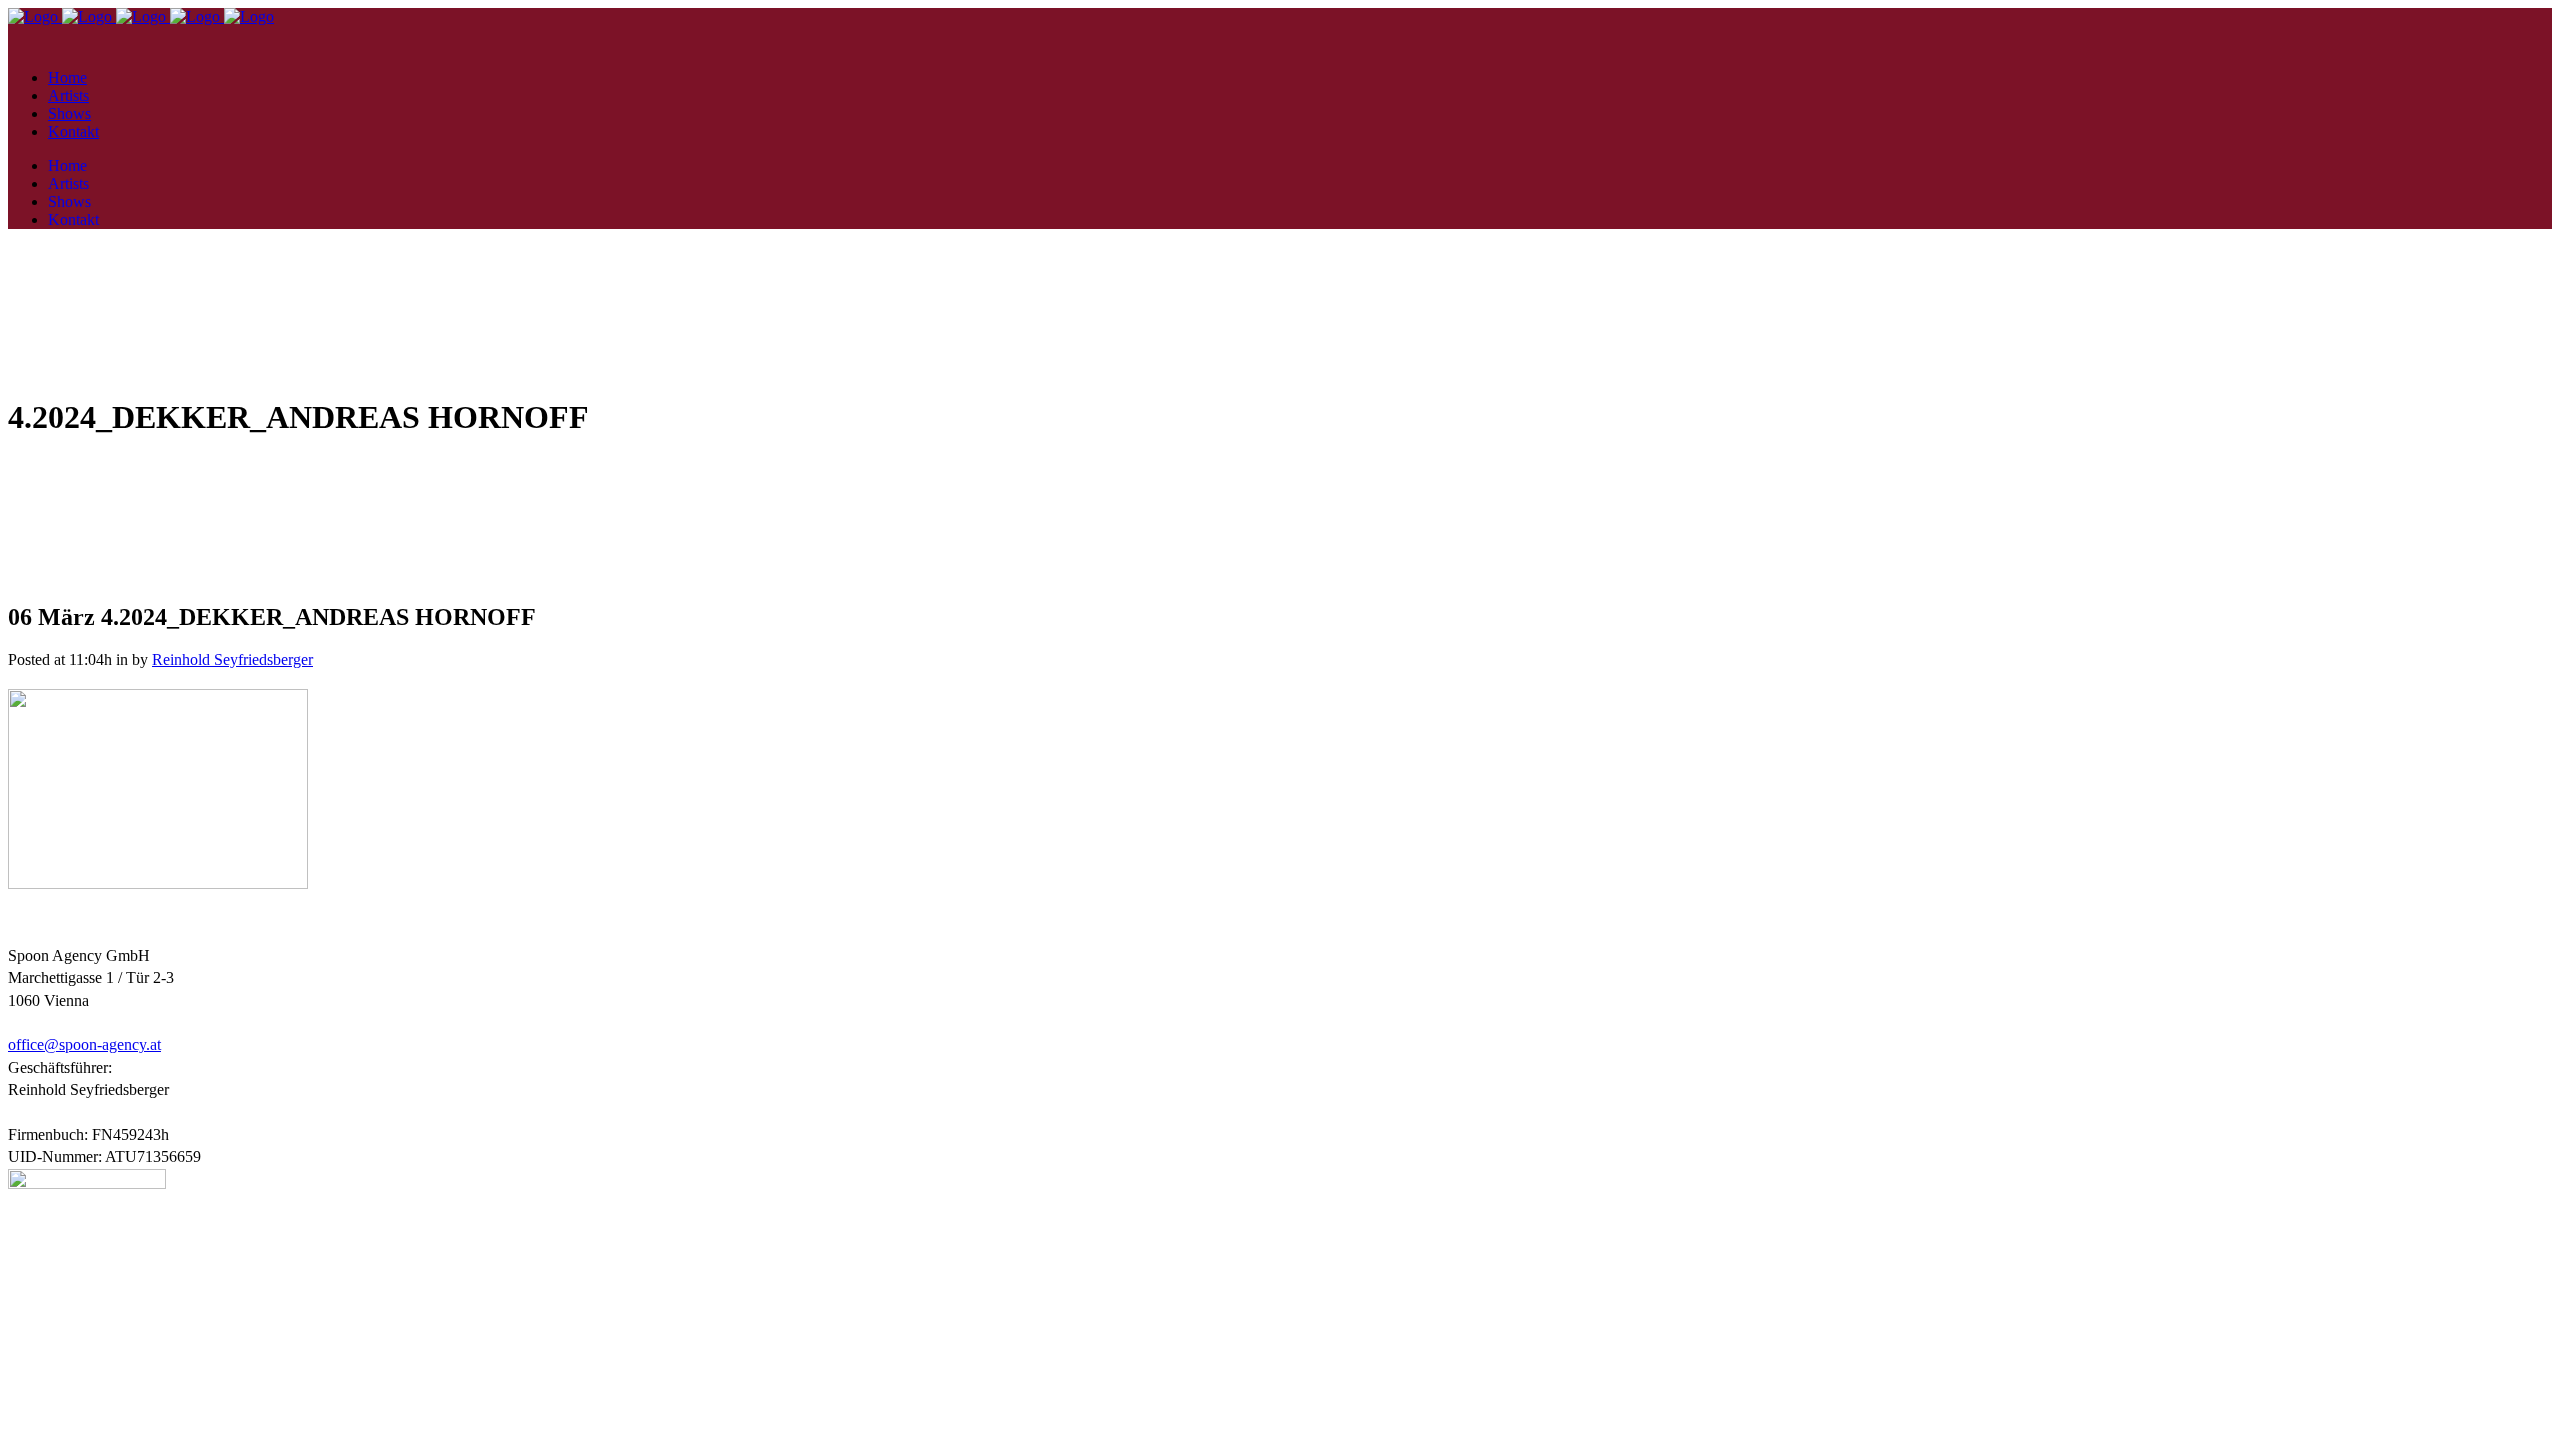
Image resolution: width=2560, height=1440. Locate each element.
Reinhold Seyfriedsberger (232, 659)
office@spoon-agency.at (84, 1044)
